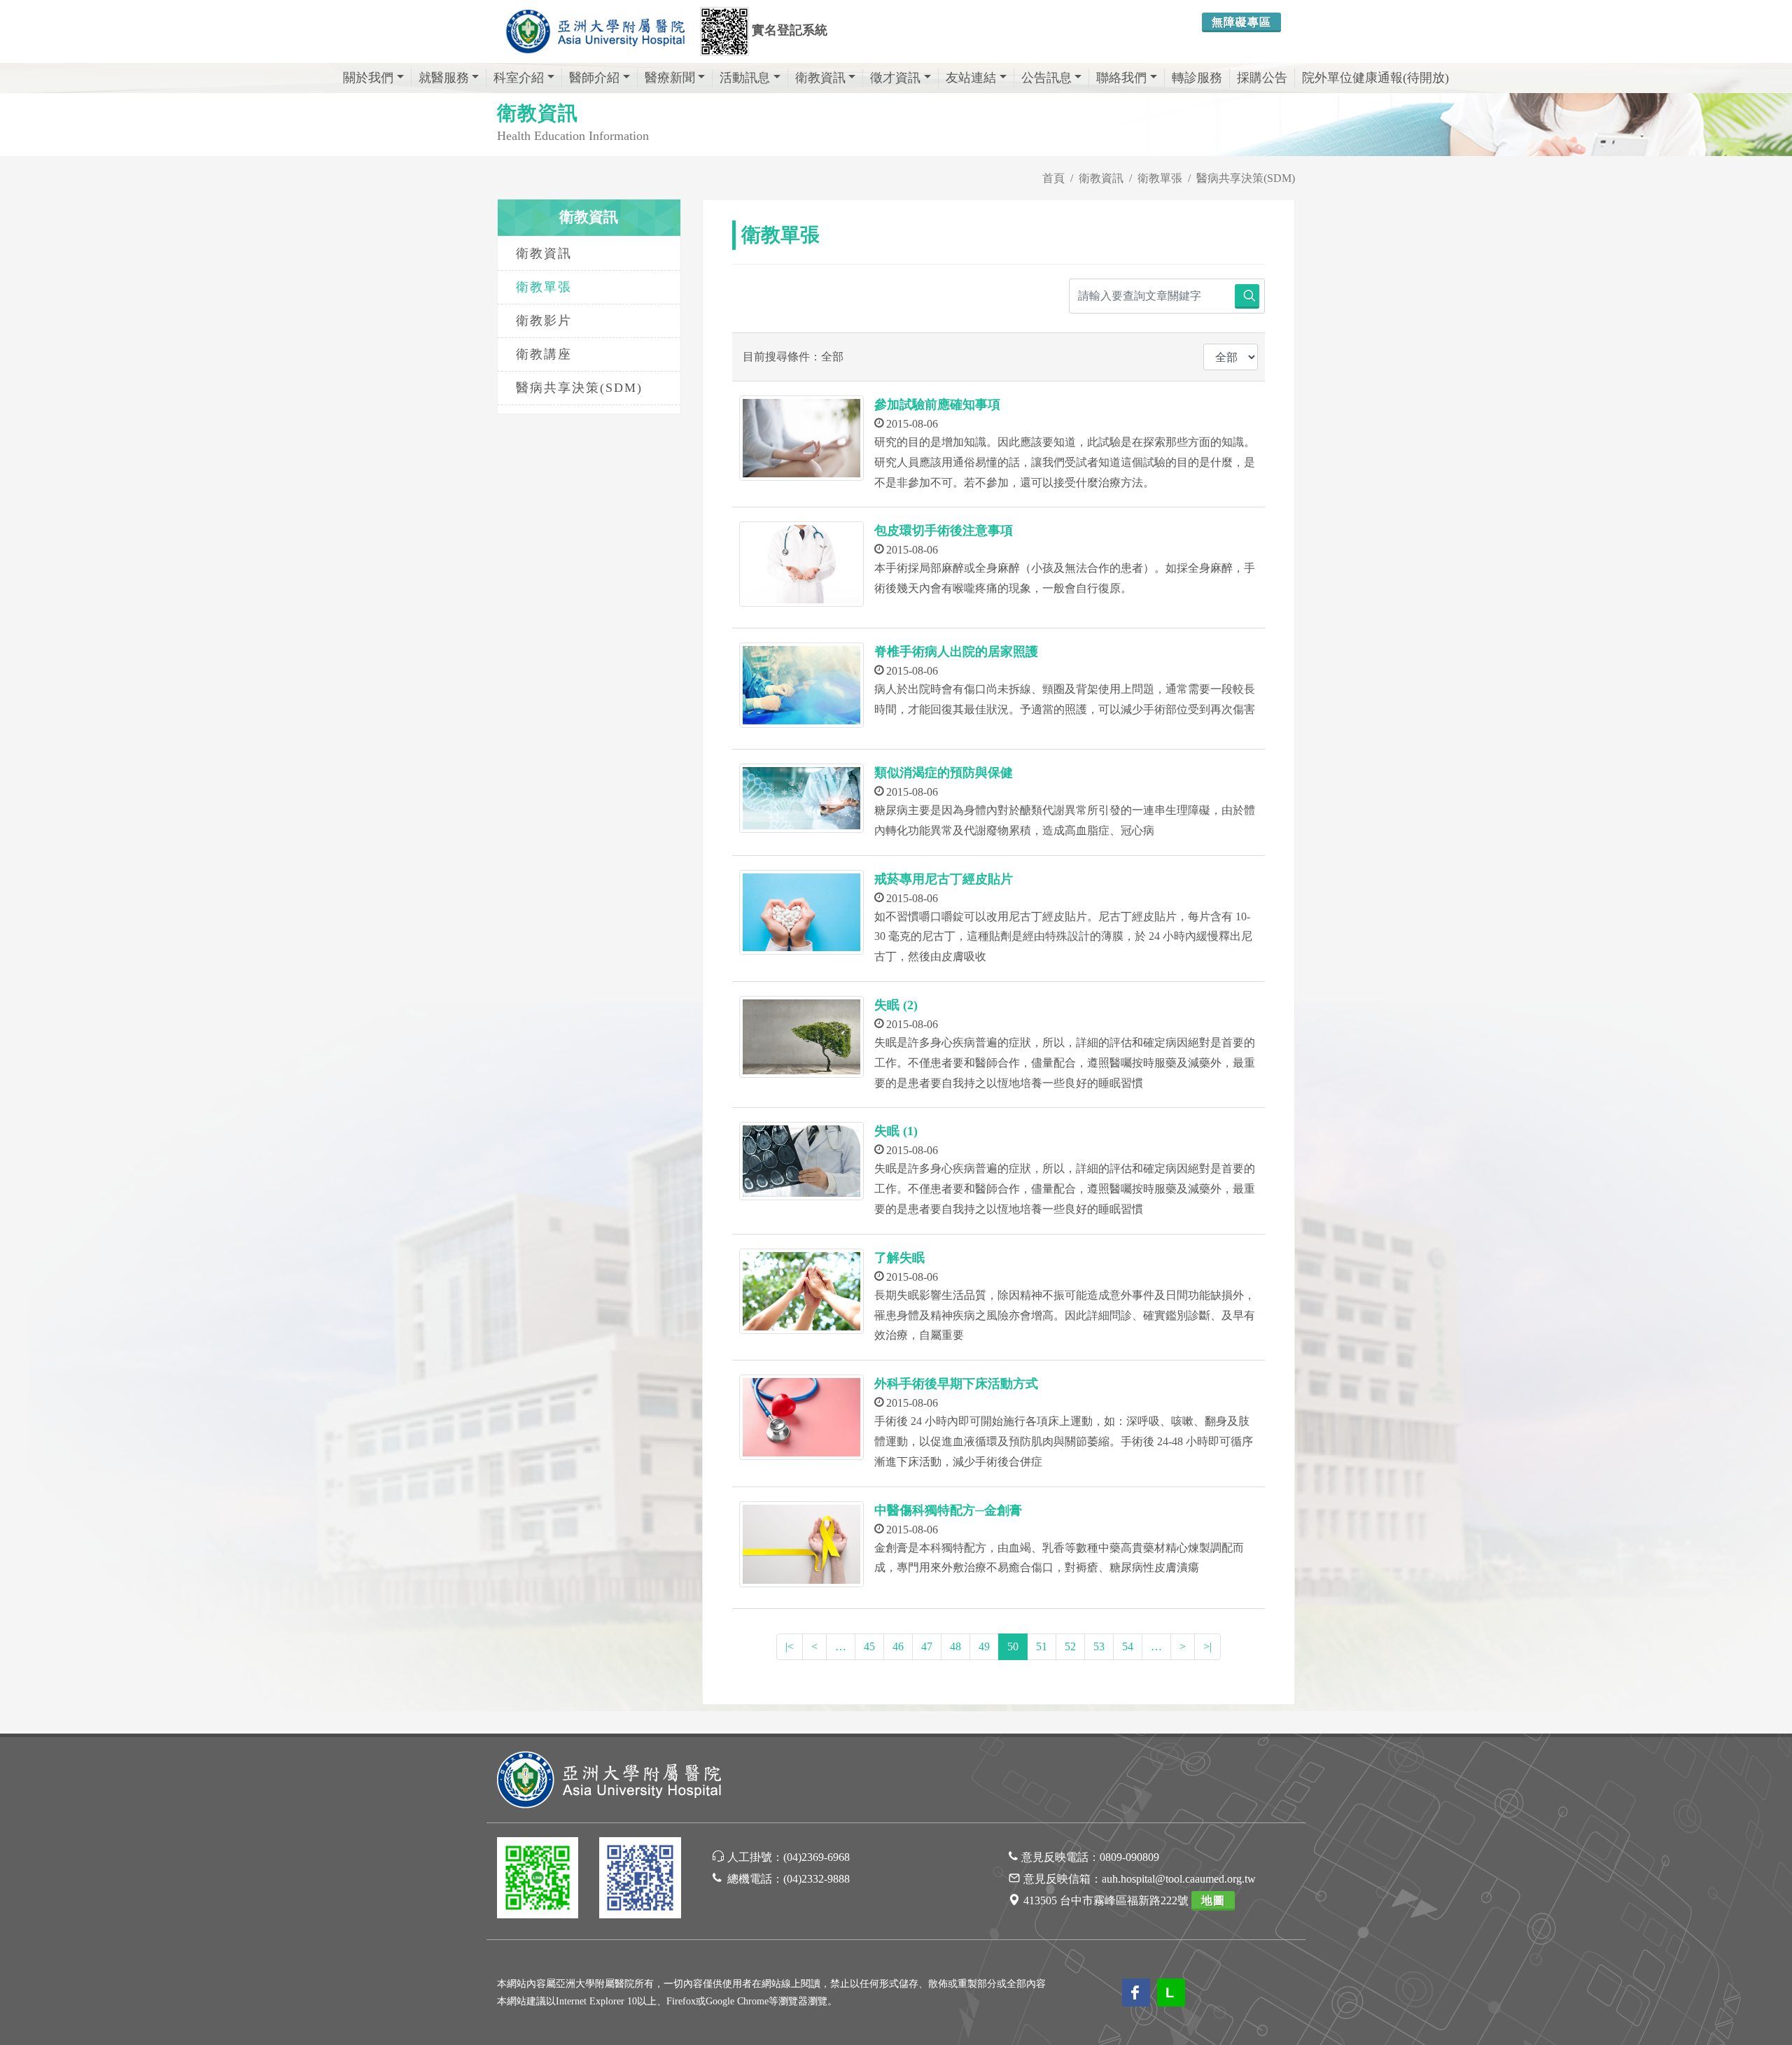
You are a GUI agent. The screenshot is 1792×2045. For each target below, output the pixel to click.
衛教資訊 (820, 78)
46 (898, 1646)
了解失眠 (899, 1258)
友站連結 (971, 78)
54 (1128, 1646)
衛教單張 (544, 287)
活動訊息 (745, 78)
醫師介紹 (594, 78)
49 (984, 1646)
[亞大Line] (538, 1880)
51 (1042, 1646)
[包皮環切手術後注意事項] (801, 564)
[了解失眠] (801, 1291)
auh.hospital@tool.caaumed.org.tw (1179, 1879)
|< (790, 1646)
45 (869, 1646)
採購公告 (1262, 78)
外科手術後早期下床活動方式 (956, 1384)
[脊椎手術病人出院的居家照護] (801, 685)
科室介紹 (519, 78)
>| (1207, 1646)
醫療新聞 (670, 78)
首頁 (1053, 178)
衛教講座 (544, 354)
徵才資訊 (895, 78)
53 (1099, 1646)
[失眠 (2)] (801, 1037)
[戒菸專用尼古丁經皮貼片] (801, 913)
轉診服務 (1197, 78)
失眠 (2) (896, 1005)
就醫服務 (444, 78)
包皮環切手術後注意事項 (944, 530)
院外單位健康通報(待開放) (1375, 78)
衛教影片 (544, 321)
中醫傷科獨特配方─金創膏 (948, 1510)
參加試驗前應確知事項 (937, 405)
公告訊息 (1046, 78)
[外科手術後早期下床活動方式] (801, 1417)
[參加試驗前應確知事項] (801, 438)
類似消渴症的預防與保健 (944, 773)
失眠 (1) (896, 1131)
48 (955, 1646)
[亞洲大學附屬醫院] (595, 31)
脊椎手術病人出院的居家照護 (956, 652)
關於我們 (368, 78)
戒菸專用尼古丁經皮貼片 (944, 879)
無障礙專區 (1241, 22)
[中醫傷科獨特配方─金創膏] (801, 1544)
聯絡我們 (1121, 78)
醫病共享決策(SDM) (579, 388)
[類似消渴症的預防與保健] (801, 798)
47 (927, 1646)
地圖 (1213, 1900)
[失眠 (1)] (801, 1161)
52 (1070, 1646)
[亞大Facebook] (640, 1880)
